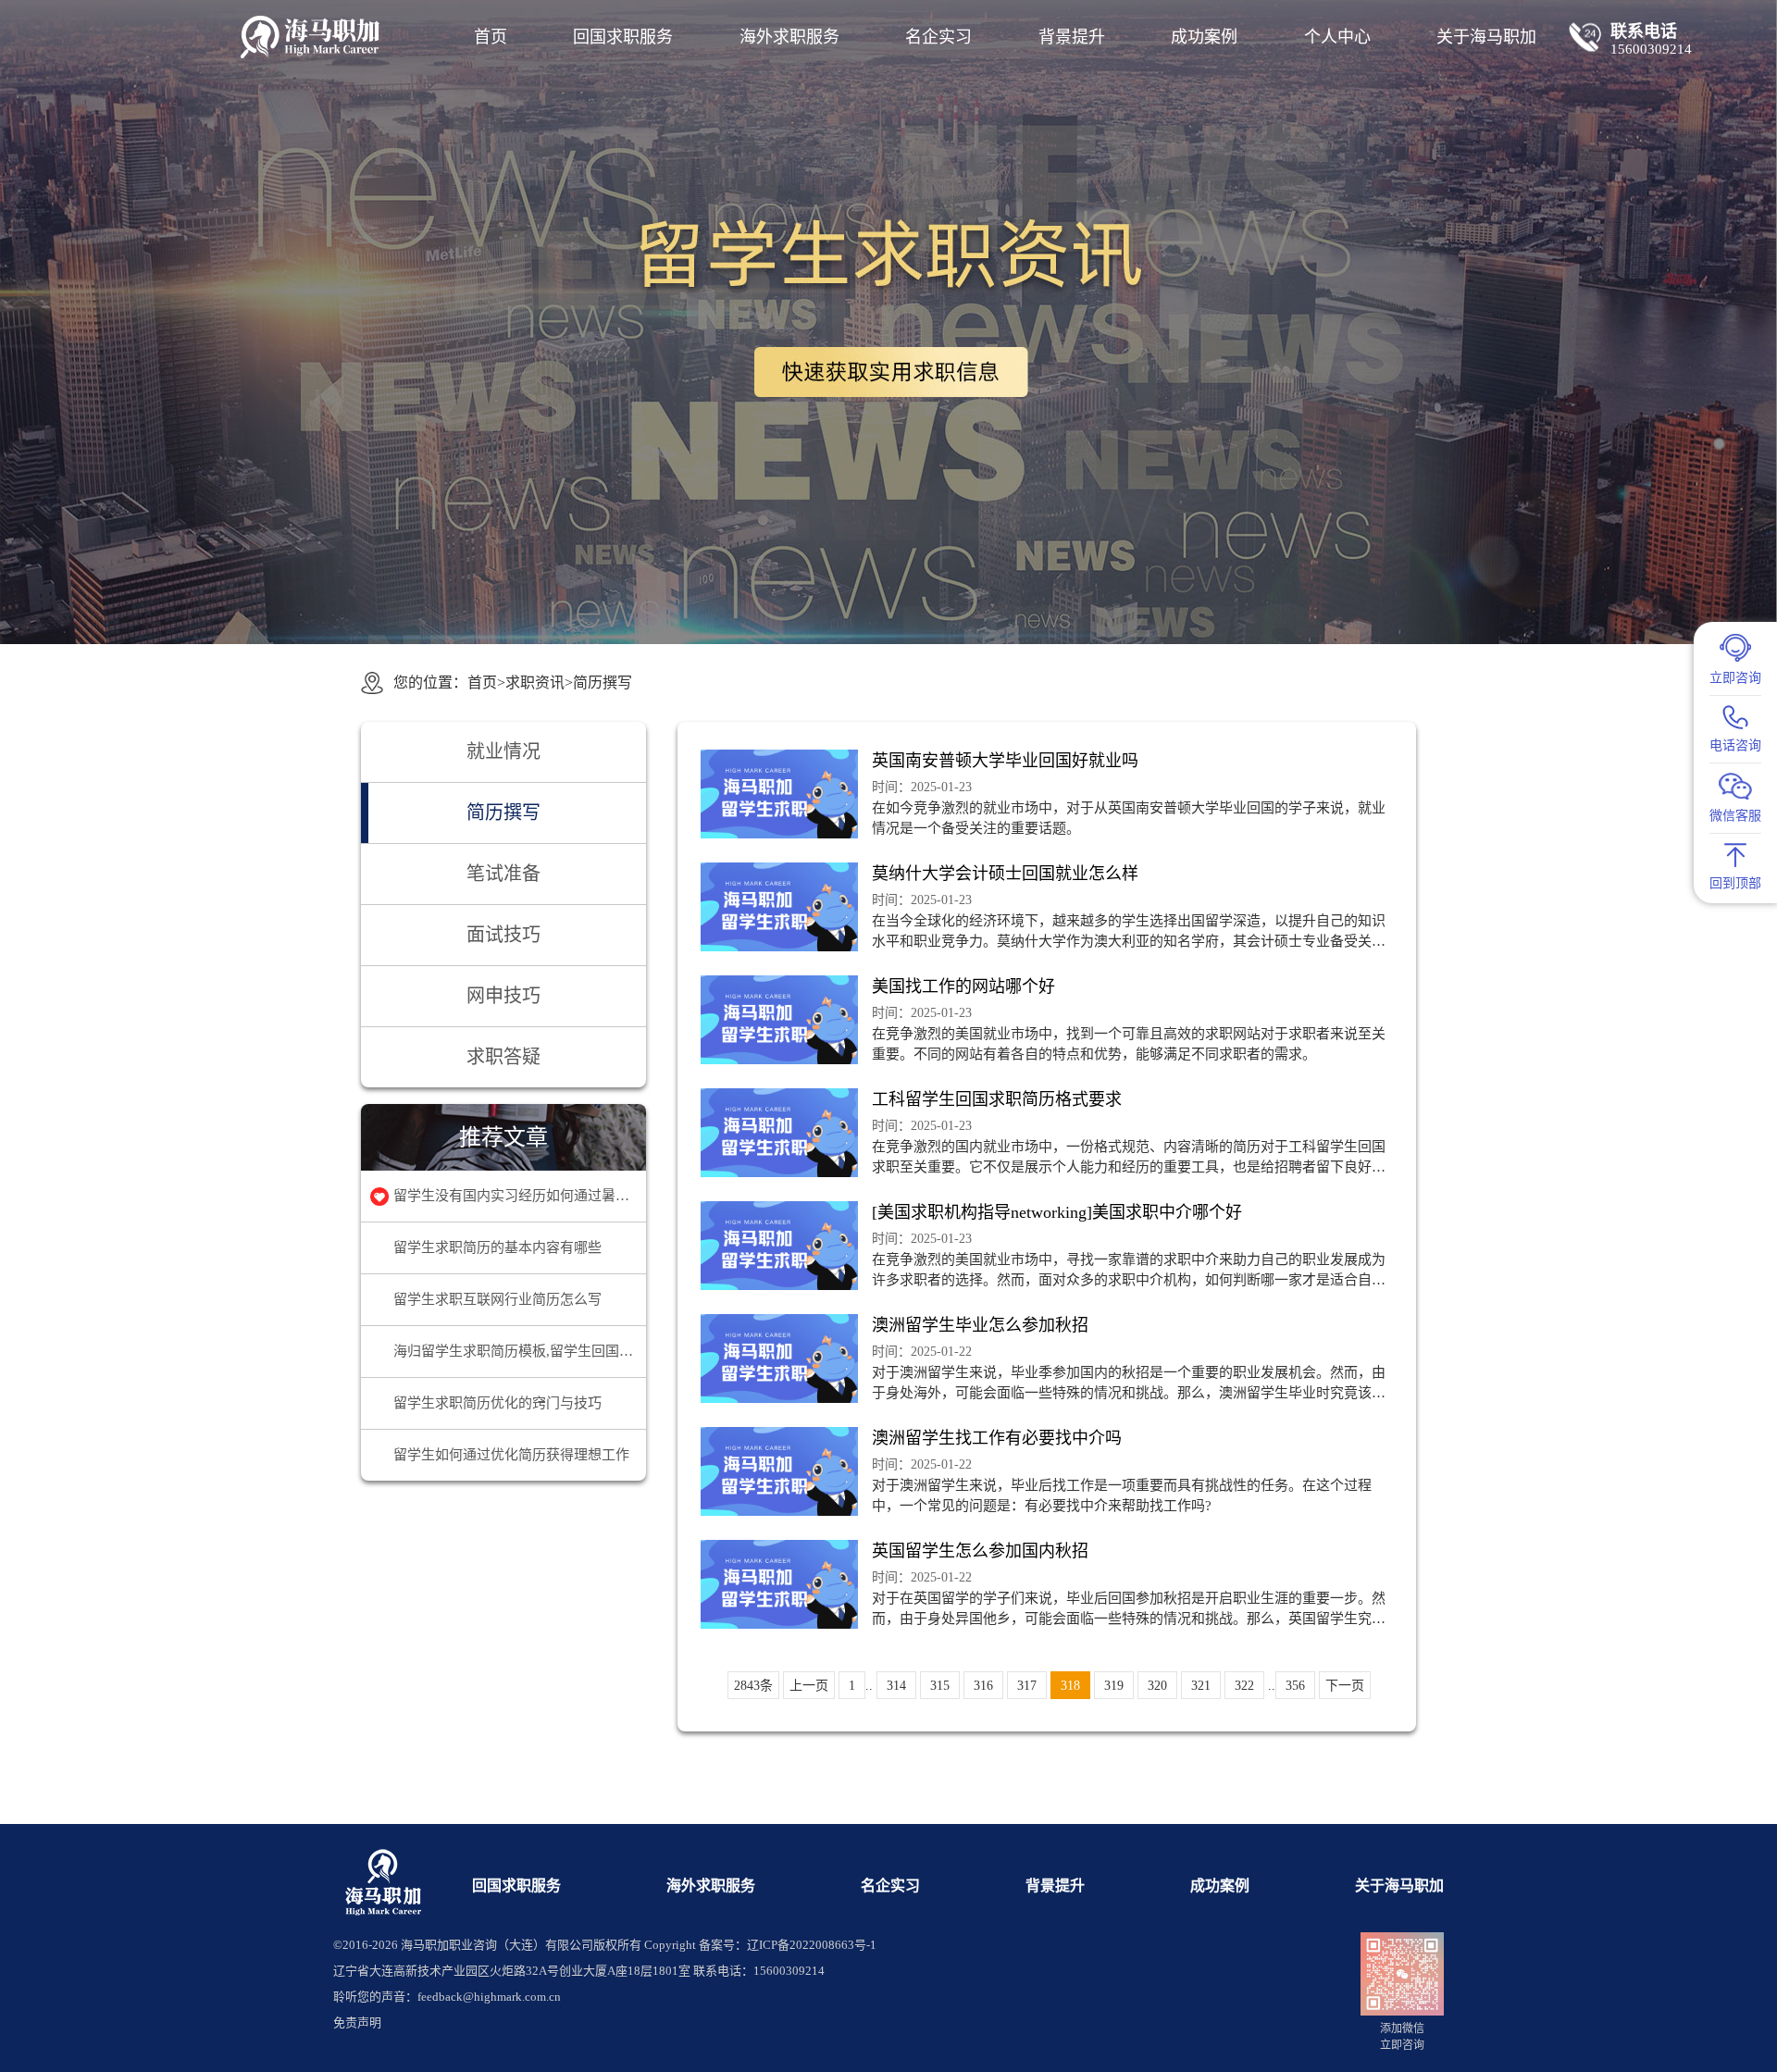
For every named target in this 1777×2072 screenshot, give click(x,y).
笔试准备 (503, 874)
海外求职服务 (789, 37)
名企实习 (938, 37)
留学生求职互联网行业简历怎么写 (497, 1299)
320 (1157, 1686)
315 (940, 1686)
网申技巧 (503, 996)
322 (1244, 1686)
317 (1027, 1686)
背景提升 (1072, 37)
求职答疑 (503, 1057)
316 (983, 1686)
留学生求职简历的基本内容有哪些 (497, 1247)
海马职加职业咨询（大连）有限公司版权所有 (521, 1945)
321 (1201, 1686)
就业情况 (503, 751)
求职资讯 (535, 682)
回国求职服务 (623, 37)
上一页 (809, 1686)
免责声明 (357, 2022)
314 (896, 1686)
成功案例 (1204, 37)
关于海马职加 (1399, 1886)
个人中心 (1337, 37)
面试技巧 (503, 935)
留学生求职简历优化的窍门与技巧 (497, 1403)
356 (1295, 1686)
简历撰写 (603, 682)
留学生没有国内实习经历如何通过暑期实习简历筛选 (520, 1196)
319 (1114, 1686)
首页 (491, 37)
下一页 (1345, 1686)
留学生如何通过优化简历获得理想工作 (511, 1455)
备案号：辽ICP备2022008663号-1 (788, 1945)
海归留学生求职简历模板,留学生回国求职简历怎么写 (520, 1351)
